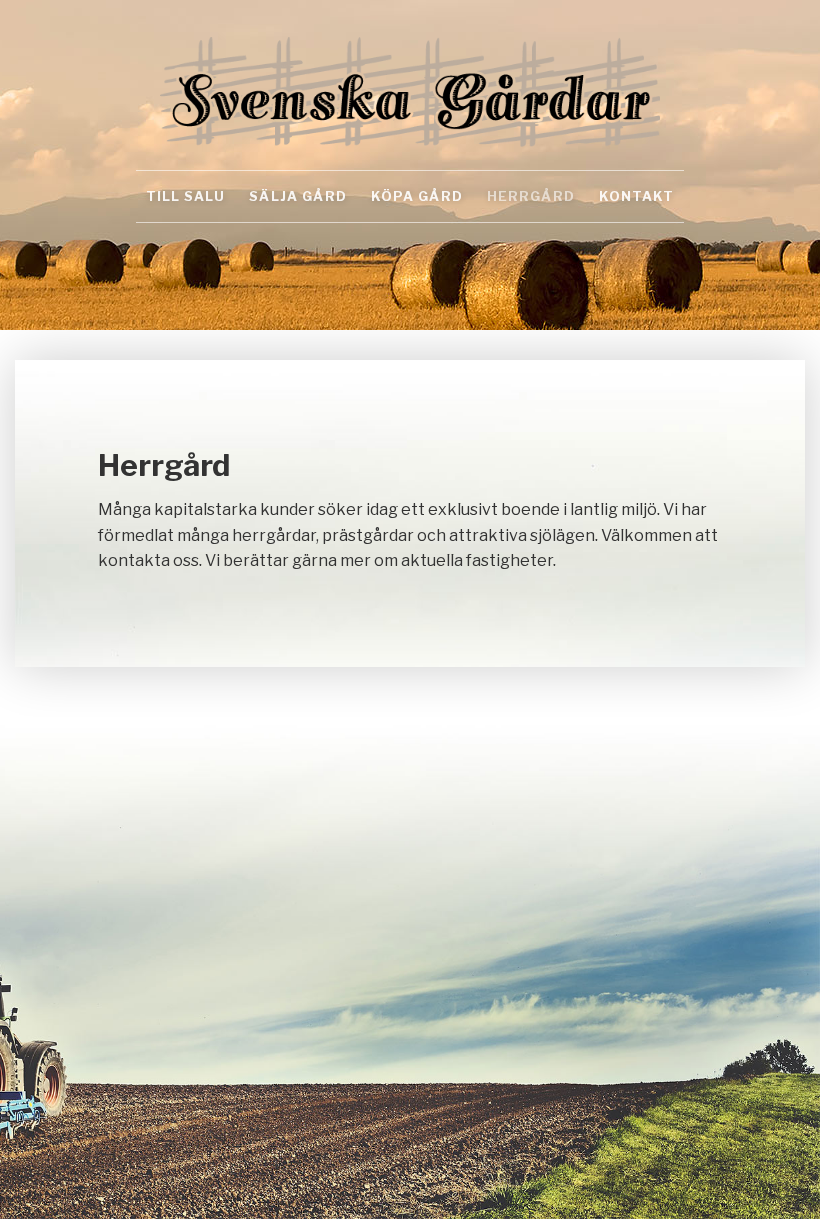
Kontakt (636, 196)
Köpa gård (417, 196)
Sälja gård (298, 196)
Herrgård (531, 196)
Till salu (185, 196)
